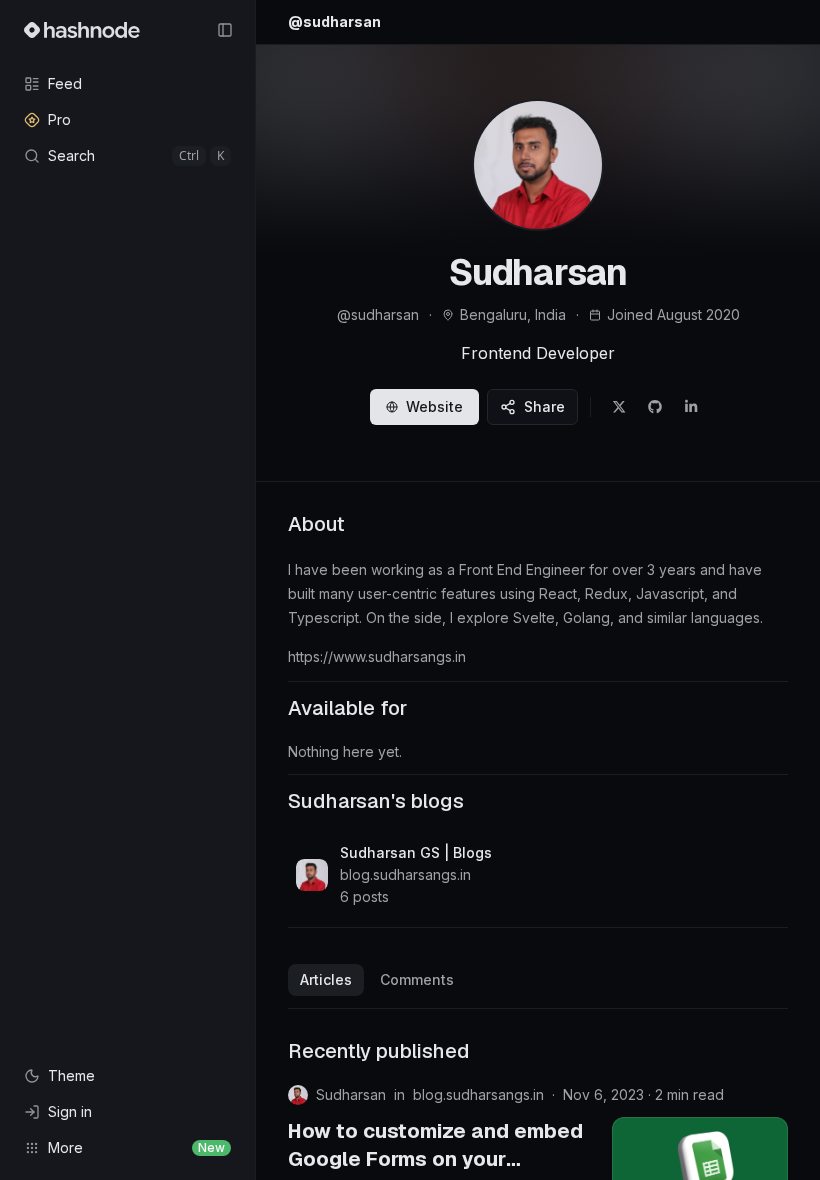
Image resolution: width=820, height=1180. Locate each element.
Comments (417, 979)
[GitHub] (655, 407)
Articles (326, 979)
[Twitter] (619, 407)
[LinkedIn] (691, 407)
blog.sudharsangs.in (478, 1094)
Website (434, 406)
